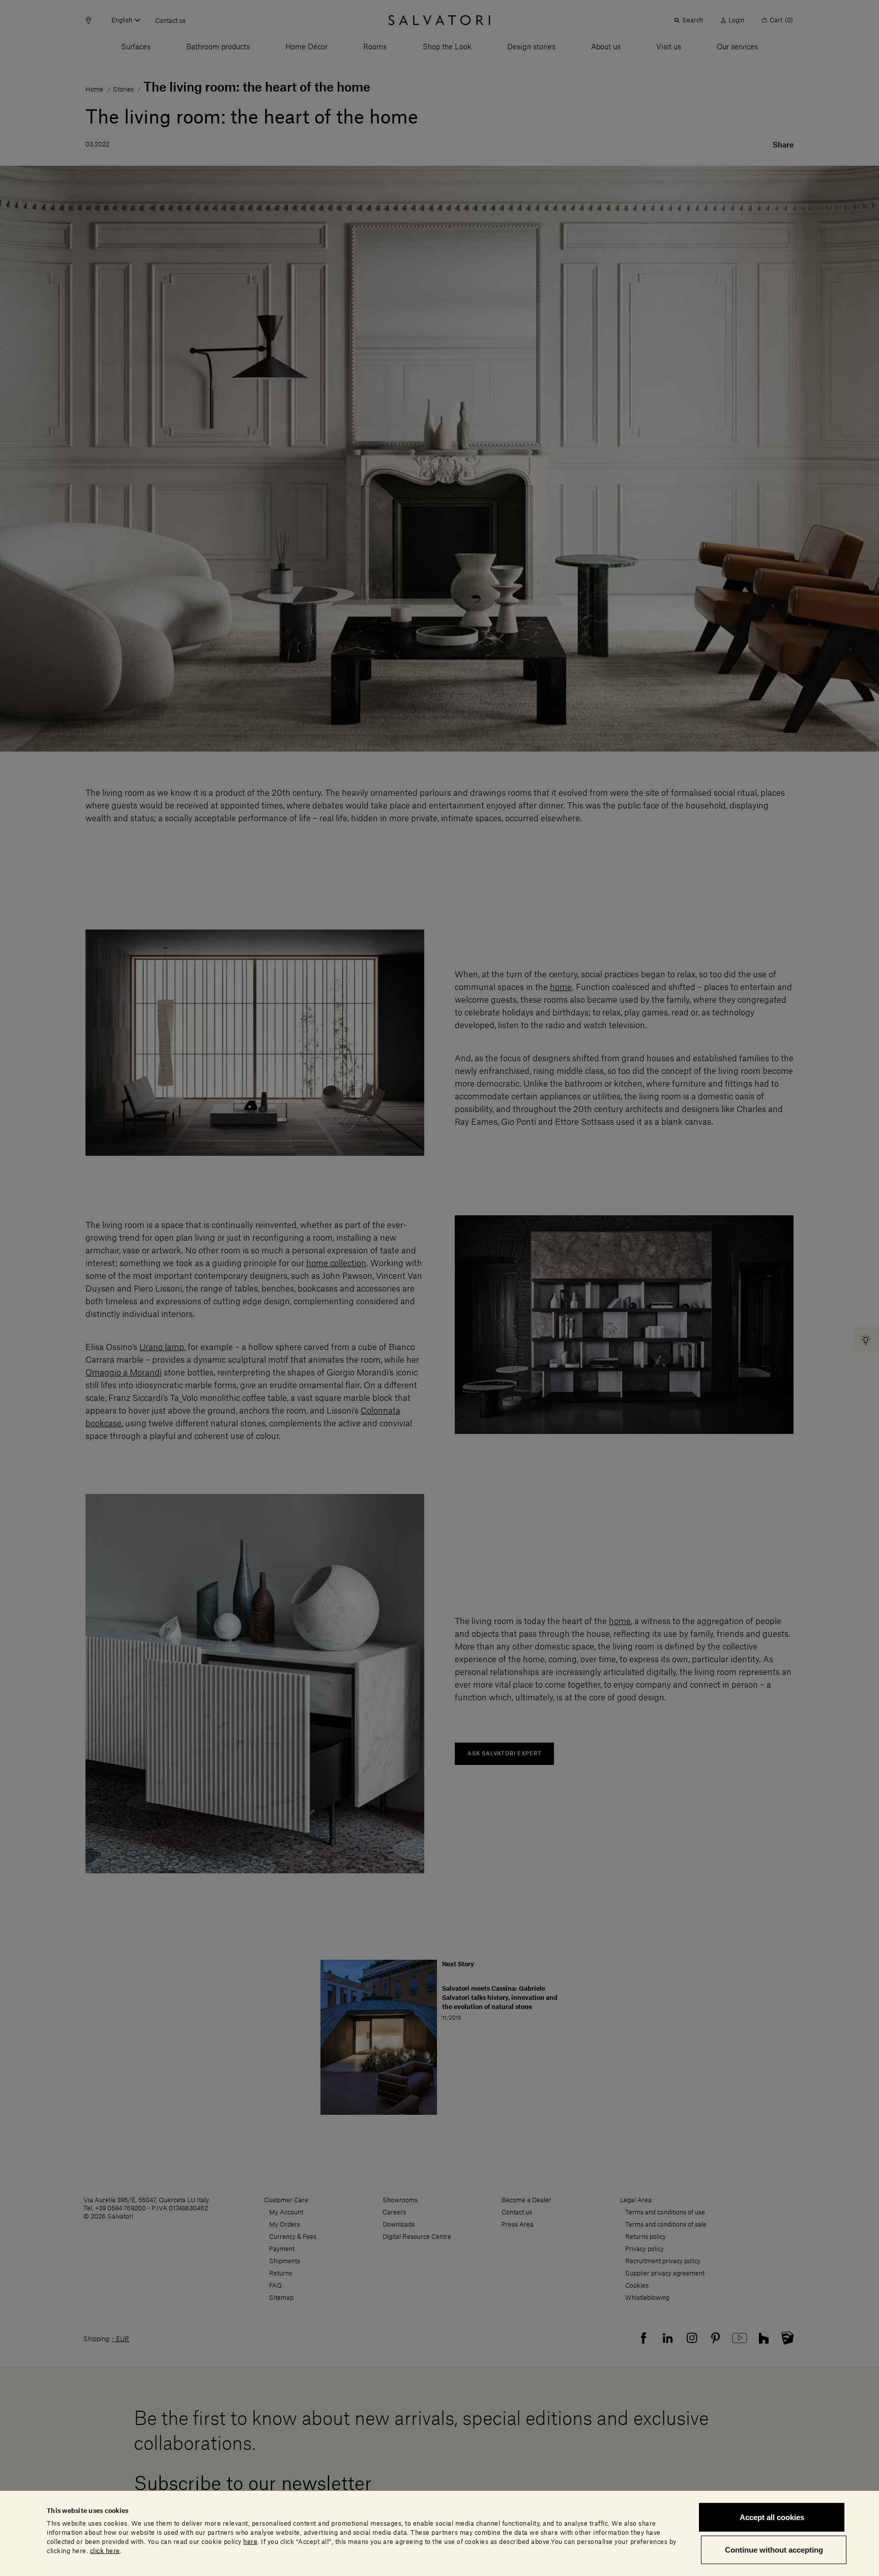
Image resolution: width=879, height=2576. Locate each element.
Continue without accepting (774, 2549)
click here (105, 2551)
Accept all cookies (772, 2517)
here (250, 2541)
